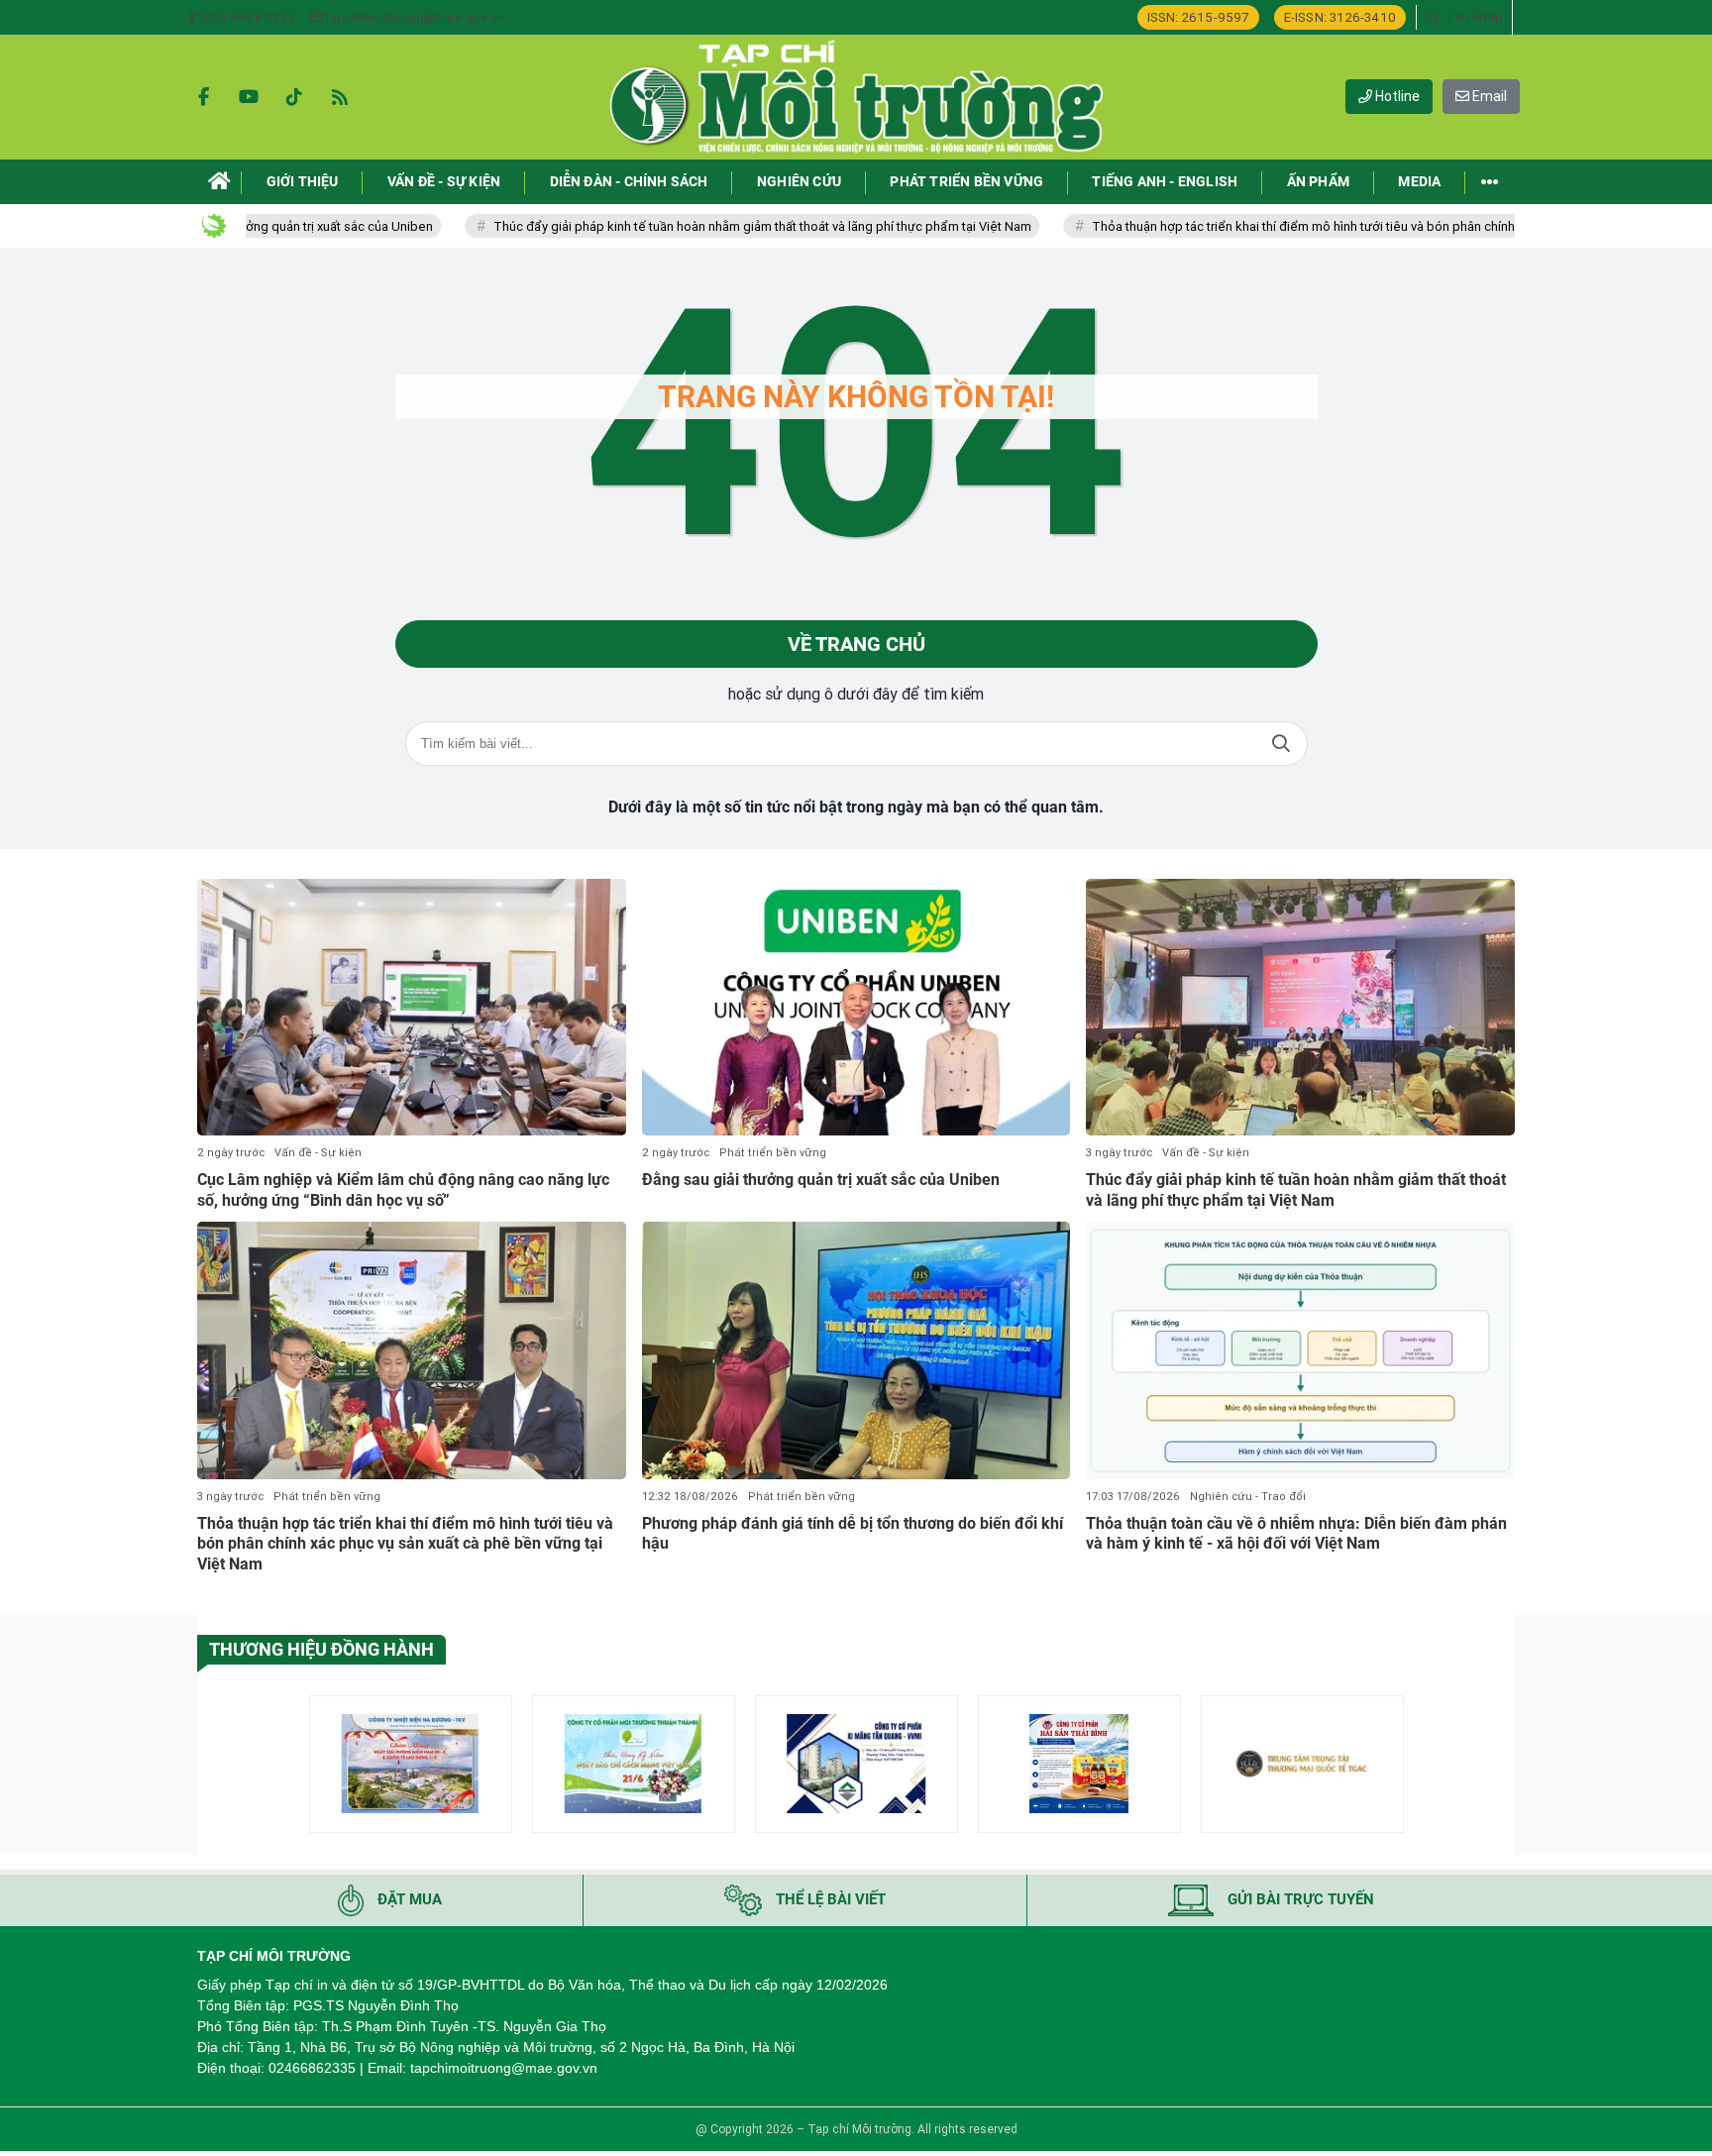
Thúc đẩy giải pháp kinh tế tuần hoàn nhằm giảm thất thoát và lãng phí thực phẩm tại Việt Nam (671, 226)
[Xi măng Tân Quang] (856, 1764)
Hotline (1396, 96)
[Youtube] (249, 97)
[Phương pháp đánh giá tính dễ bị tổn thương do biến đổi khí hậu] (856, 1350)
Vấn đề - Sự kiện (318, 1153)
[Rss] (340, 97)
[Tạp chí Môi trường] (856, 97)
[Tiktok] (294, 97)
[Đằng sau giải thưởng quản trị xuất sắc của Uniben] (856, 1008)
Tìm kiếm (1281, 744)
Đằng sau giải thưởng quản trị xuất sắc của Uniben (821, 1180)
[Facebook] (203, 97)
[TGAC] (1302, 1764)
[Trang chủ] (219, 182)
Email (1488, 96)
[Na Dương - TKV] (411, 1764)
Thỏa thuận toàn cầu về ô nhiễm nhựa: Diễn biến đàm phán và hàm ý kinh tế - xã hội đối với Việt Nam (1296, 1534)
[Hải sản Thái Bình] (1079, 1764)
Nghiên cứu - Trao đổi (1248, 1497)
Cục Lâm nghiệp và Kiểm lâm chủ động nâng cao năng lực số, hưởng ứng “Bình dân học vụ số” (403, 1190)
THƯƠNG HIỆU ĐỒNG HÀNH (321, 1649)
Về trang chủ (856, 644)
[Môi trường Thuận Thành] (634, 1764)
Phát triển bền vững (773, 1153)
